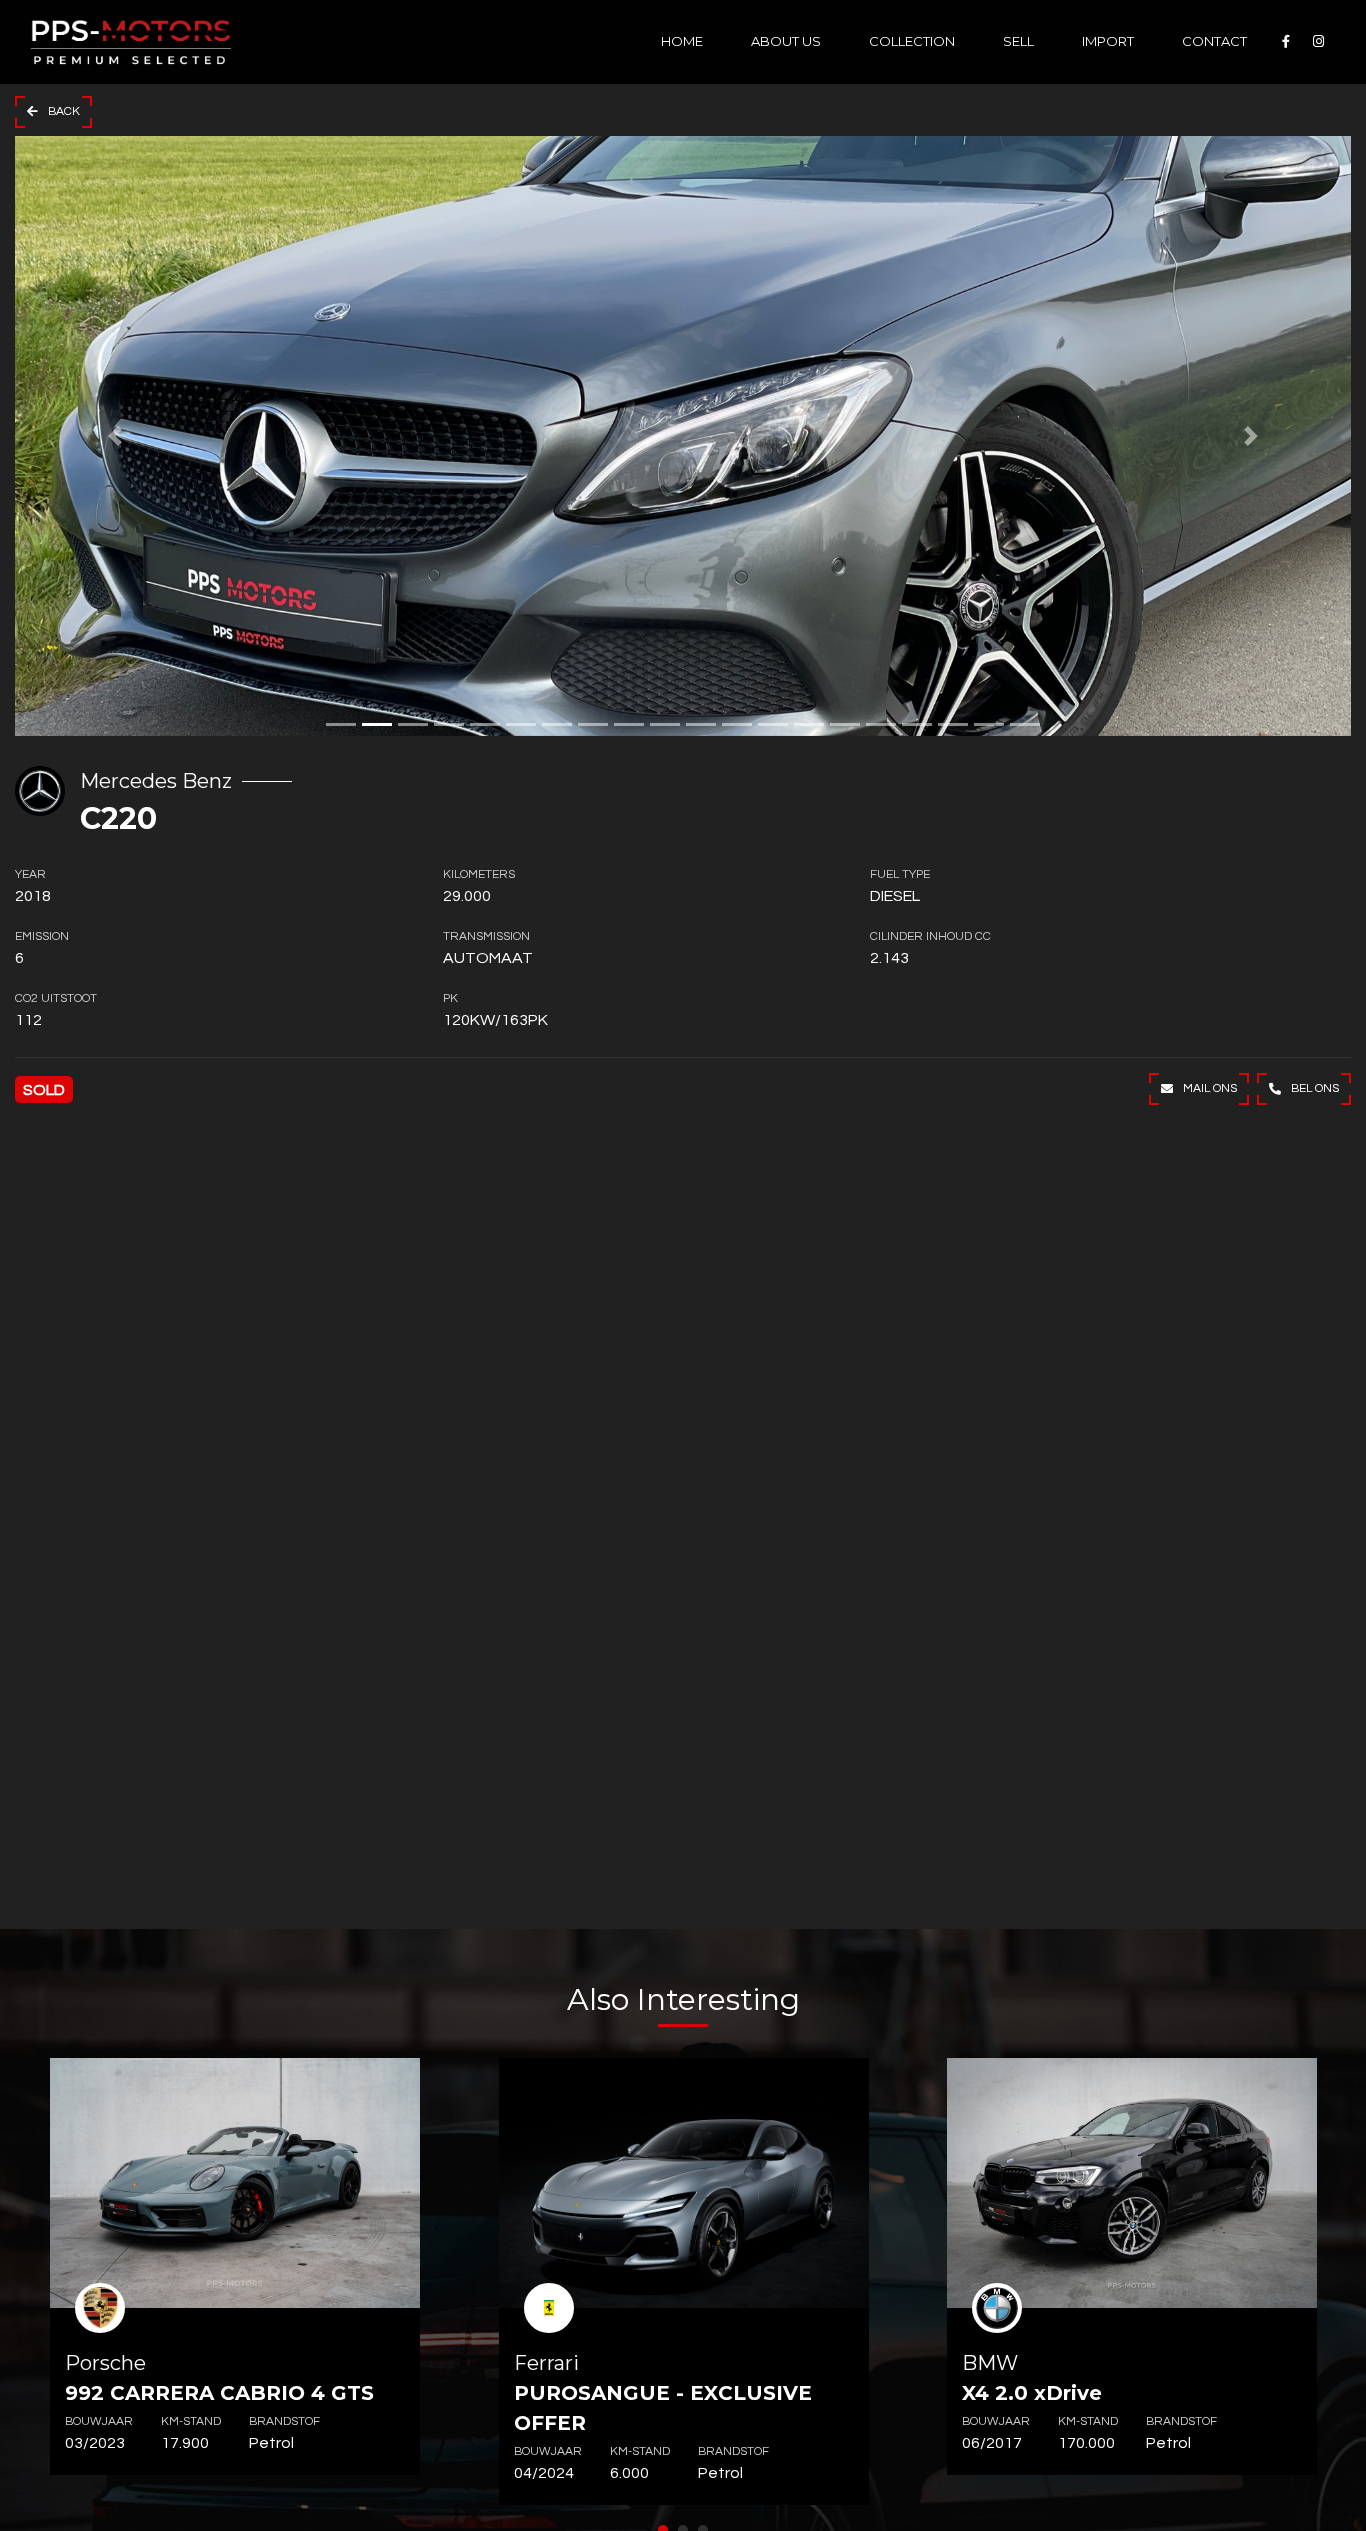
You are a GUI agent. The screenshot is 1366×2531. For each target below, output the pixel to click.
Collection (912, 41)
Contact (1214, 41)
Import (1108, 41)
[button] (115, 436)
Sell (1018, 41)
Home (682, 41)
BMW (1032, 2378)
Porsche (219, 2378)
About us (786, 41)
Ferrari (663, 2393)
